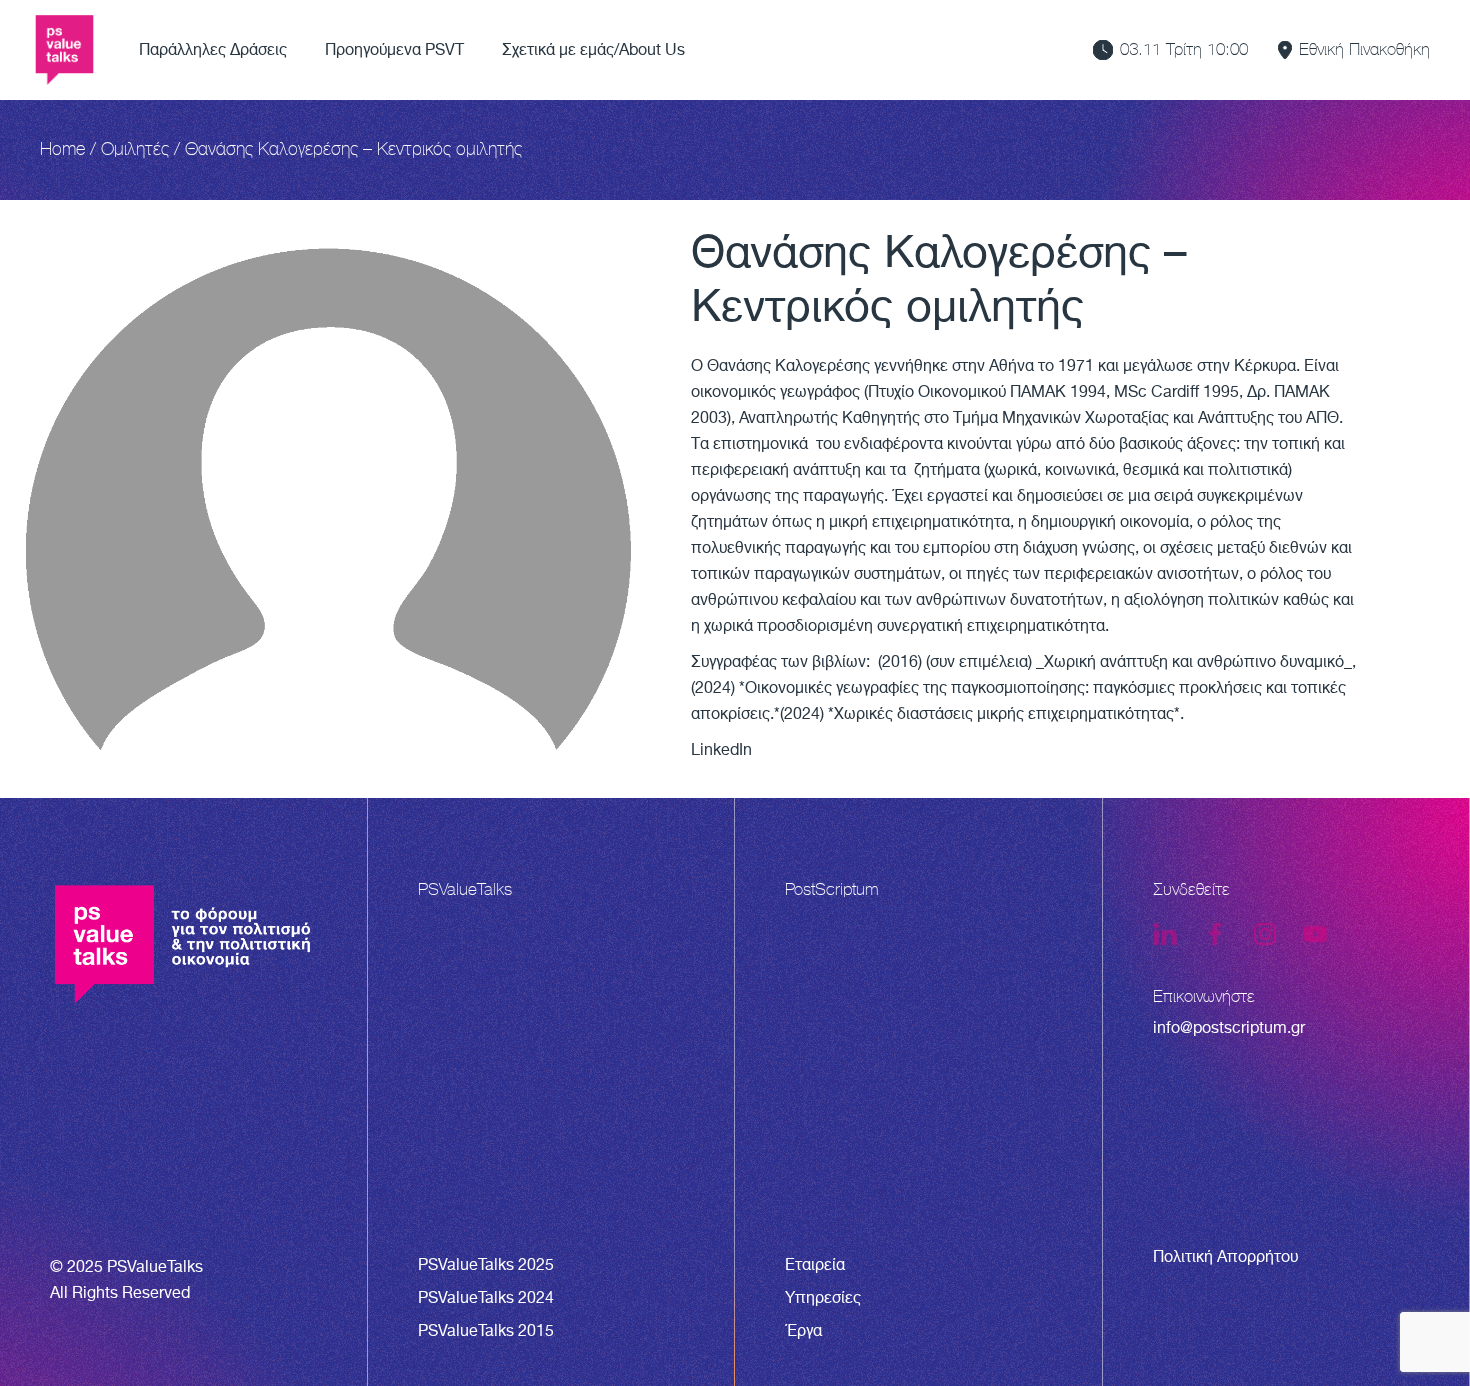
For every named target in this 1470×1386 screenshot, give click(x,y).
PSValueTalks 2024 (486, 1297)
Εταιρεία (815, 1264)
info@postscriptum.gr (1229, 1027)
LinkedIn (721, 749)
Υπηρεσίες (823, 1297)
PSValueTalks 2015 (486, 1330)
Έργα (803, 1330)
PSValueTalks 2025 (486, 1264)
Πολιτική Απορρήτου (1225, 1256)
